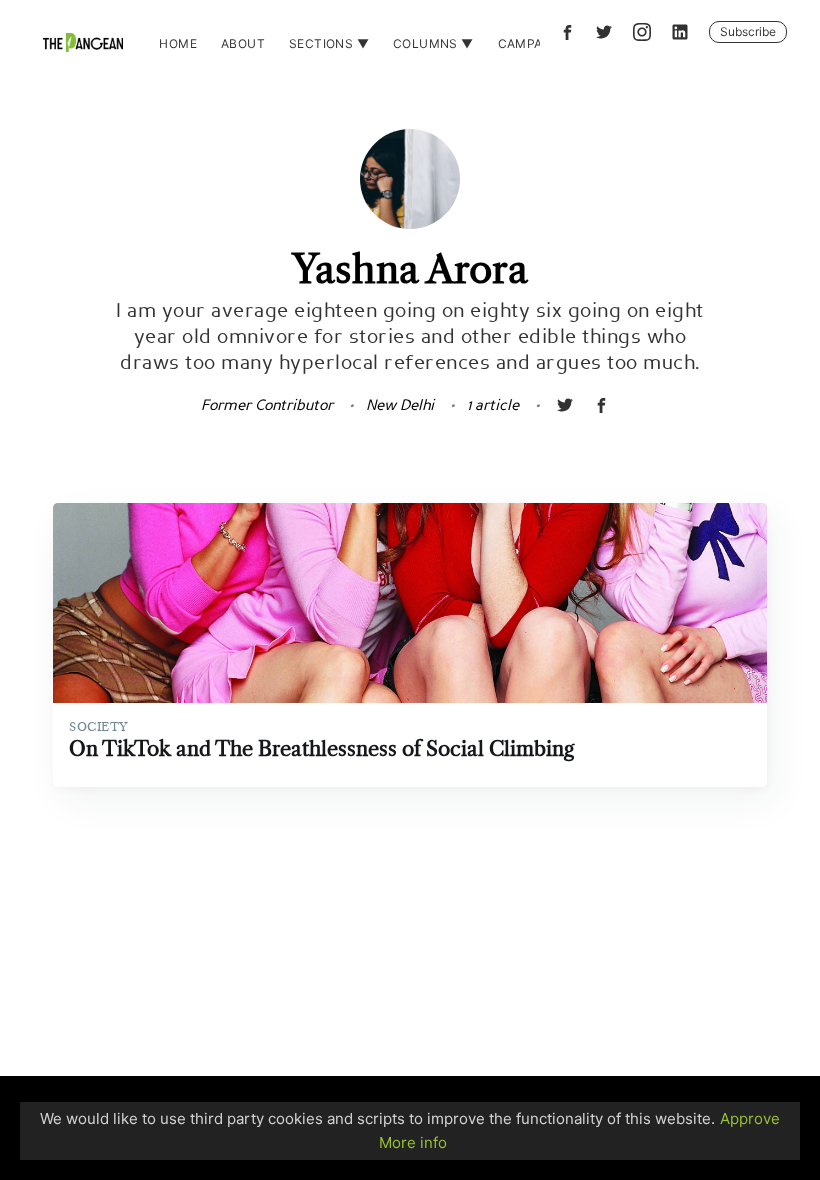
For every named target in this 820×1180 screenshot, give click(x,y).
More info (413, 1142)
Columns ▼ (433, 43)
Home (178, 43)
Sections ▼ (329, 43)
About (243, 43)
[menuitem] (178, 43)
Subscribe (748, 31)
